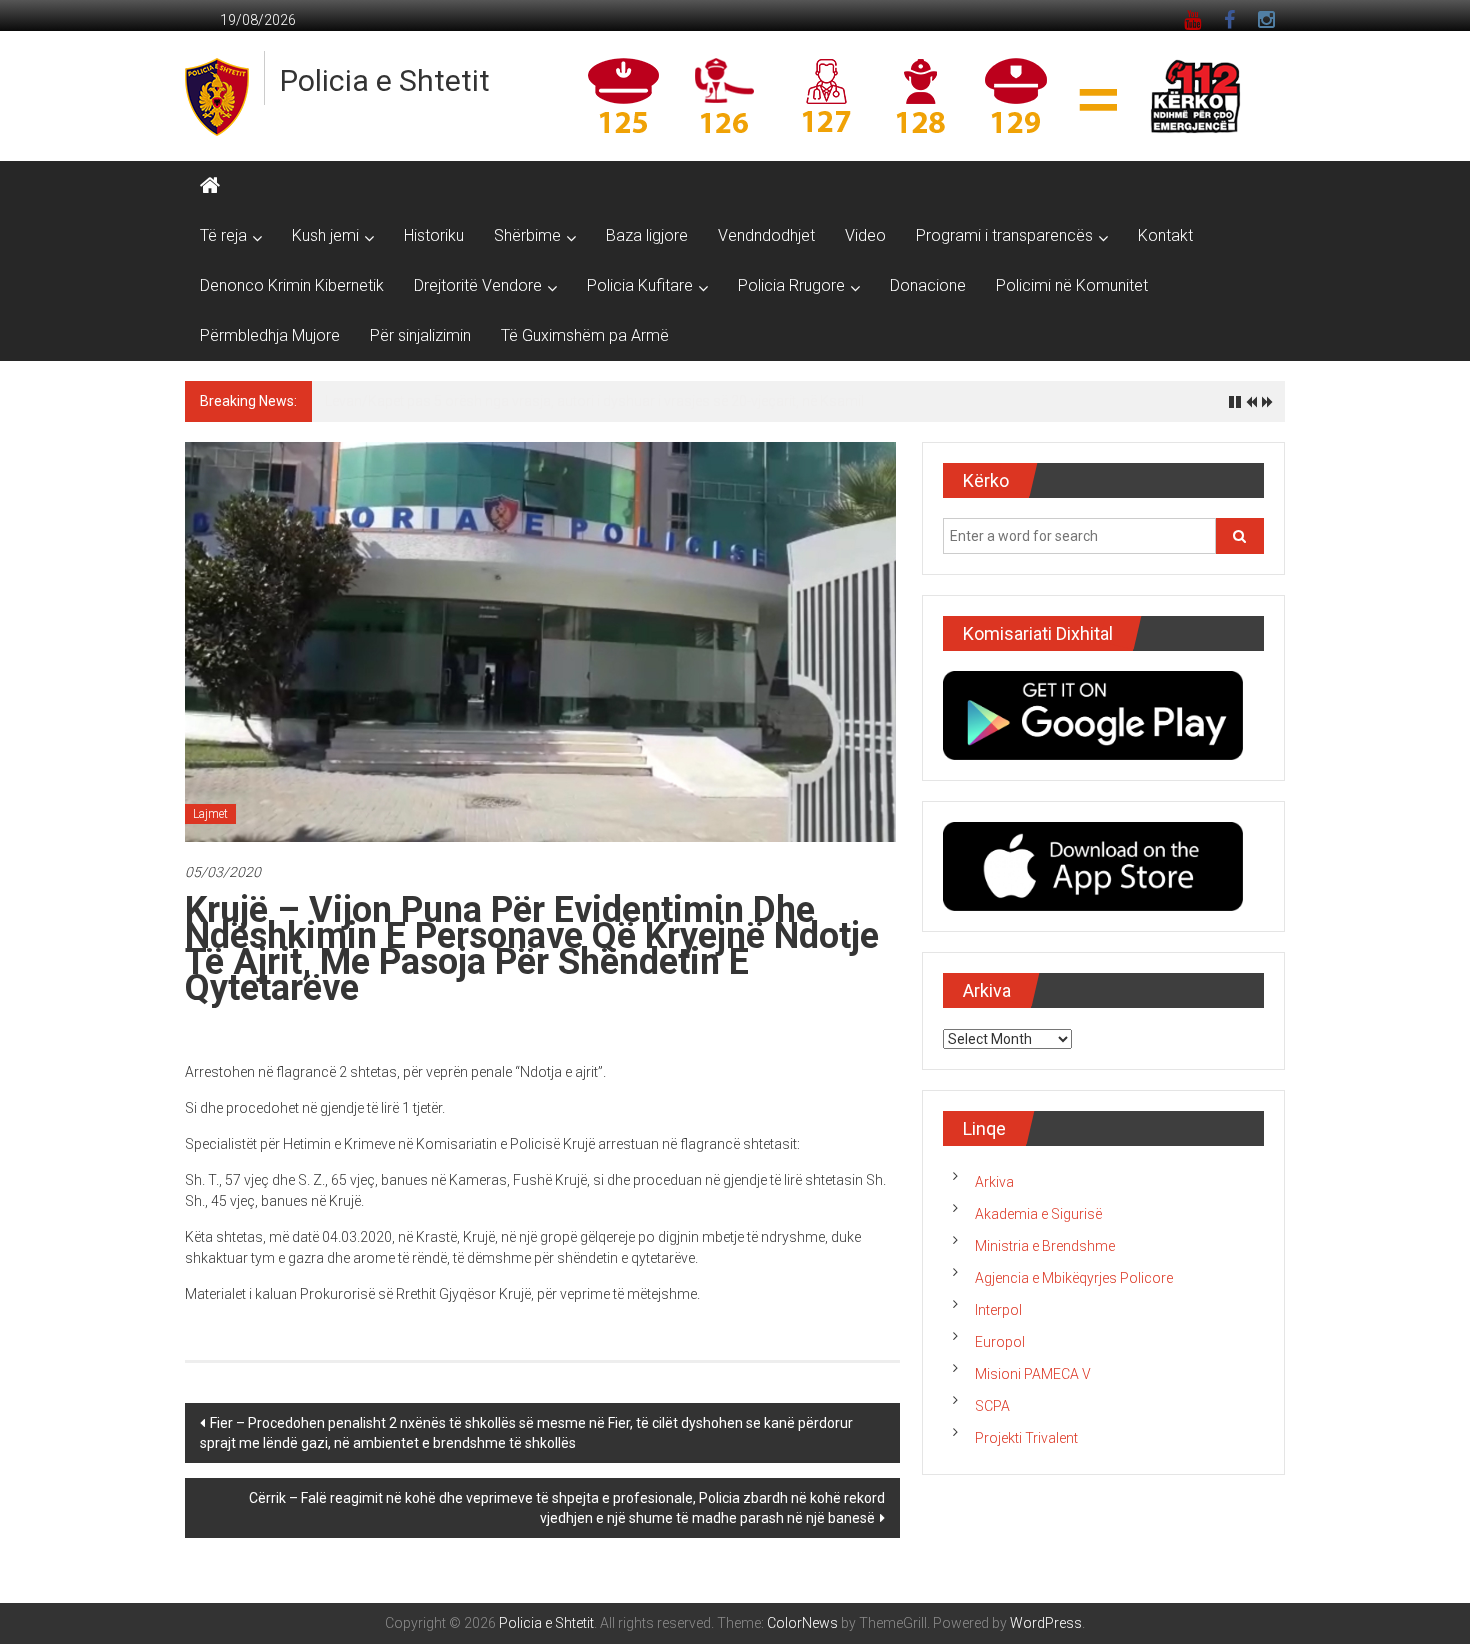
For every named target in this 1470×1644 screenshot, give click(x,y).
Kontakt (1165, 235)
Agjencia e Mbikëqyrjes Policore (1074, 1278)
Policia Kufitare (640, 285)
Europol (1000, 1342)
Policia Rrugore (791, 285)
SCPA (992, 1406)
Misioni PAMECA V (1033, 1374)
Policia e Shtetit (385, 80)
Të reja (223, 235)
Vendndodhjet (766, 235)
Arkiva (994, 1182)
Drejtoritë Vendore (478, 285)
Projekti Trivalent (1026, 1438)
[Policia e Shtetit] (210, 186)
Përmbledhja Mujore (270, 335)
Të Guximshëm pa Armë (585, 335)
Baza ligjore (647, 235)
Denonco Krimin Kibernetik (292, 285)
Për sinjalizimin (420, 335)
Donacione (928, 285)
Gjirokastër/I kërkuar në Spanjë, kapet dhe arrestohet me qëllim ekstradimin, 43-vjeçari (591, 401)
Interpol (998, 1310)
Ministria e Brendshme (1045, 1246)
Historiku (434, 235)
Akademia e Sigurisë (1038, 1214)
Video (865, 235)
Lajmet (210, 814)
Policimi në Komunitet (1072, 285)
